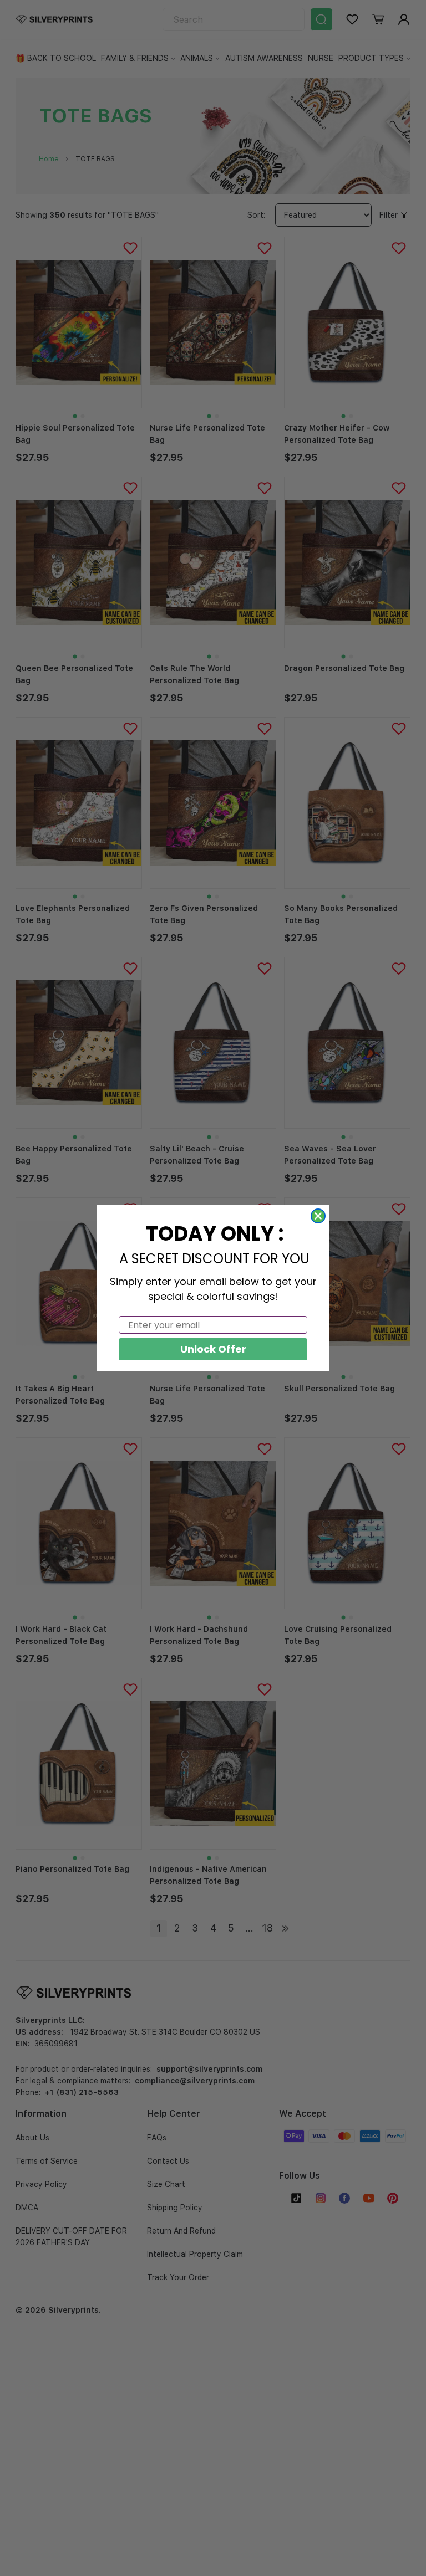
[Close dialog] (318, 1216)
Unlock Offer (213, 1349)
